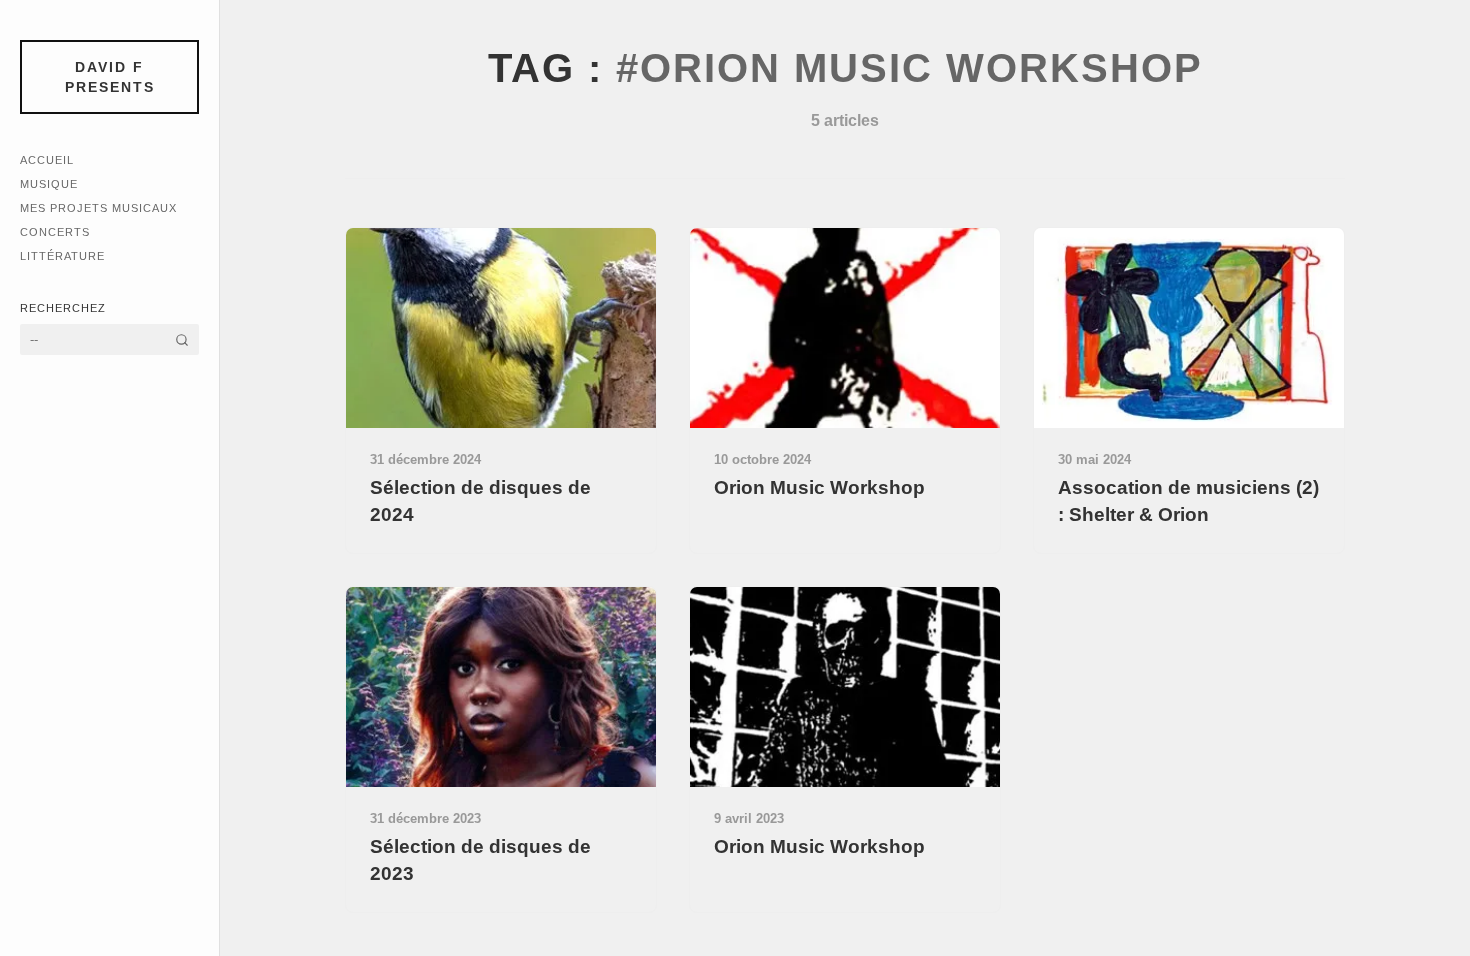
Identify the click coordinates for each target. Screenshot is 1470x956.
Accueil (47, 160)
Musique (49, 184)
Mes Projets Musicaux (98, 208)
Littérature (62, 256)
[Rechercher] (182, 339)
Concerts (55, 232)
